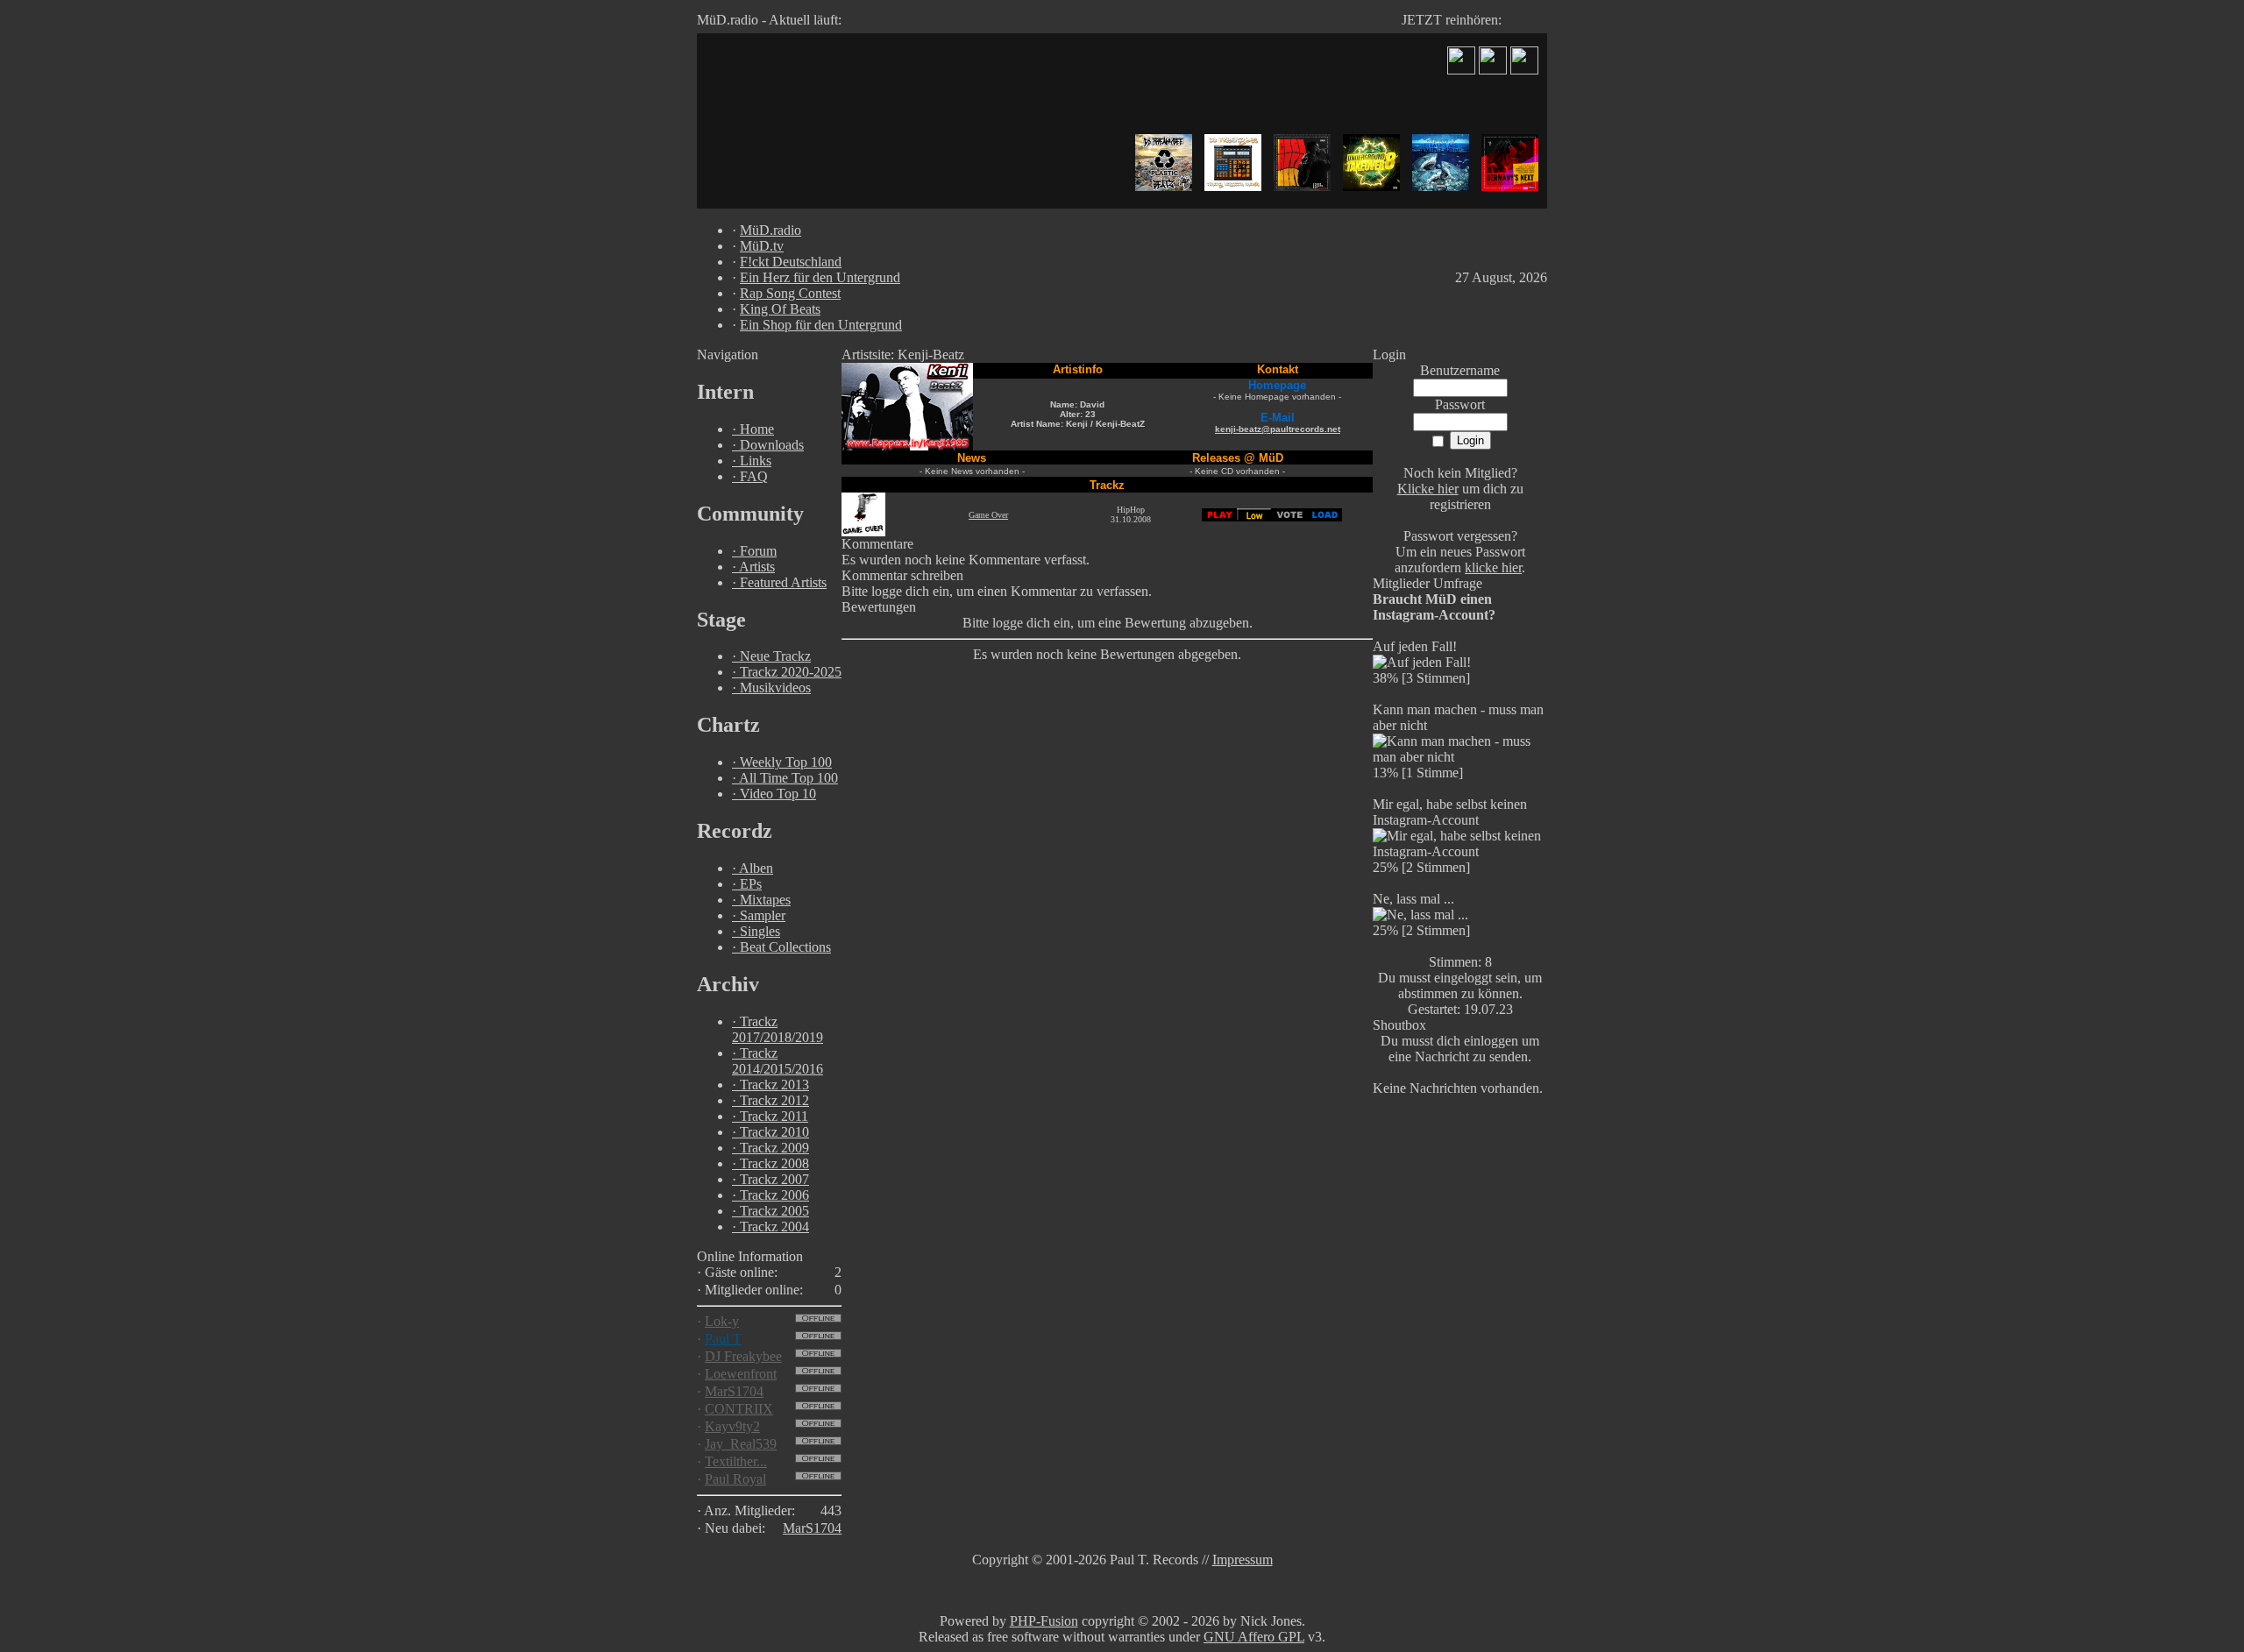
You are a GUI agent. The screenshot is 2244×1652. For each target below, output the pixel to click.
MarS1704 (734, 1391)
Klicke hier (1428, 489)
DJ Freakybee (743, 1356)
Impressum (1243, 1560)
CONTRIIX (739, 1409)
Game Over (988, 515)
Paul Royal (735, 1479)
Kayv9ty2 (732, 1426)
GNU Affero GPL (1254, 1637)
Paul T (723, 1339)
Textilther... (736, 1461)
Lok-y (722, 1321)
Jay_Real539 (741, 1444)
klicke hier (1493, 567)
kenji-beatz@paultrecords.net (1278, 429)
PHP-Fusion (1044, 1621)
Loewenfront (741, 1374)
